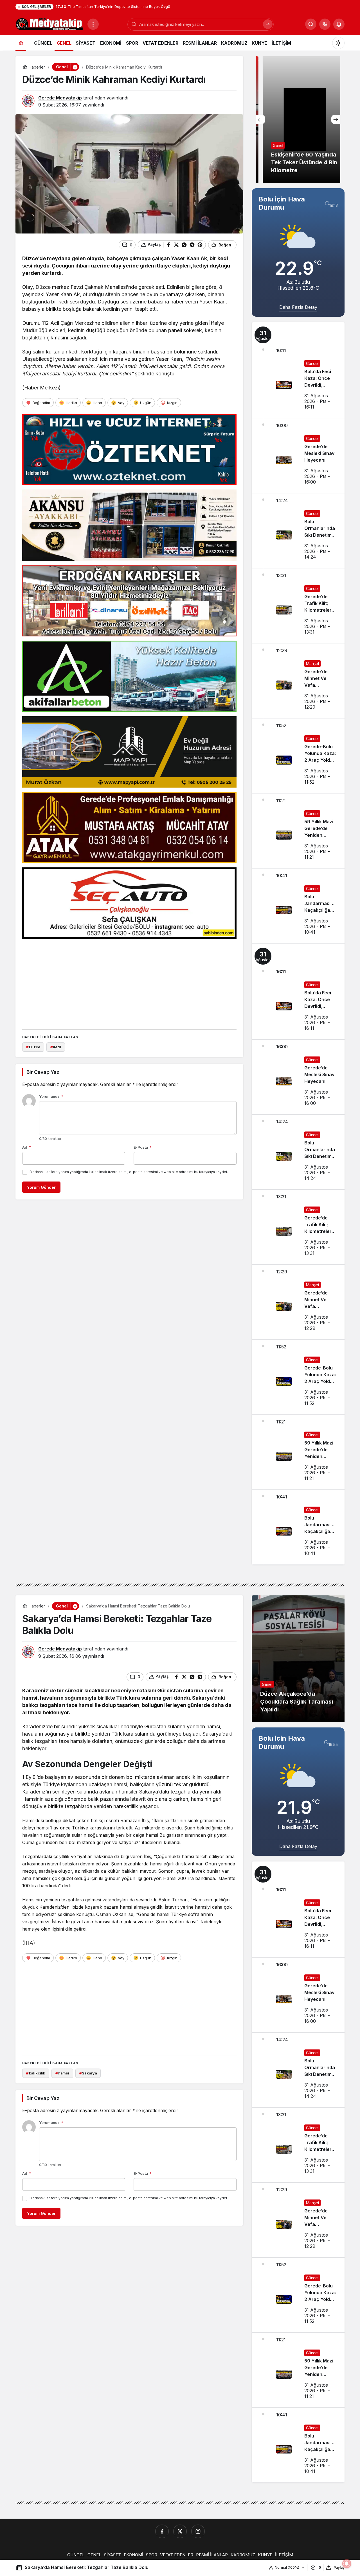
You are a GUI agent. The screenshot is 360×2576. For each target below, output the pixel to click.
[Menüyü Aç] (93, 24)
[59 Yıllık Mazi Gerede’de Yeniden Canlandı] (298, 831)
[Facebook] (162, 2531)
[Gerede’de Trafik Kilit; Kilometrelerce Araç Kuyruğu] (298, 606)
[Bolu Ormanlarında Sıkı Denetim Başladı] (298, 531)
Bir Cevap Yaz (43, 1072)
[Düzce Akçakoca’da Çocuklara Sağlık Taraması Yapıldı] (298, 1659)
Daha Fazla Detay (298, 307)
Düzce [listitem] (33, 1047)
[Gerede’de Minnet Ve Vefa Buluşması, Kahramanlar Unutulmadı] (298, 681)
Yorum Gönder (41, 1187)
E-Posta (143, 1147)
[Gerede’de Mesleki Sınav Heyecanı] (298, 456)
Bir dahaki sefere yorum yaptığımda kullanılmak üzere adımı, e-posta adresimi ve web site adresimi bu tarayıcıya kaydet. (129, 1172)
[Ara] (268, 24)
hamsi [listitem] (62, 2073)
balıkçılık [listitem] (36, 2073)
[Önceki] (260, 119)
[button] (325, 24)
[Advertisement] (129, 982)
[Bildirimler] (339, 24)
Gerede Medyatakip (60, 98)
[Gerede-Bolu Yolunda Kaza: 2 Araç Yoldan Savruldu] (298, 756)
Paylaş (339, 2567)
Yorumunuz (51, 1096)
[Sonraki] (336, 119)
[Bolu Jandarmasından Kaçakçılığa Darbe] (298, 906)
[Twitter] (180, 2531)
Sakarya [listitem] (88, 2073)
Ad (27, 1147)
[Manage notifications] (347, 2564)
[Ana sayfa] (21, 43)
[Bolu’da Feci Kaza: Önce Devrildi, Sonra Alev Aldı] (298, 370)
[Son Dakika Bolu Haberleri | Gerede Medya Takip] (49, 24)
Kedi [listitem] (56, 1047)
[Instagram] (198, 2531)
